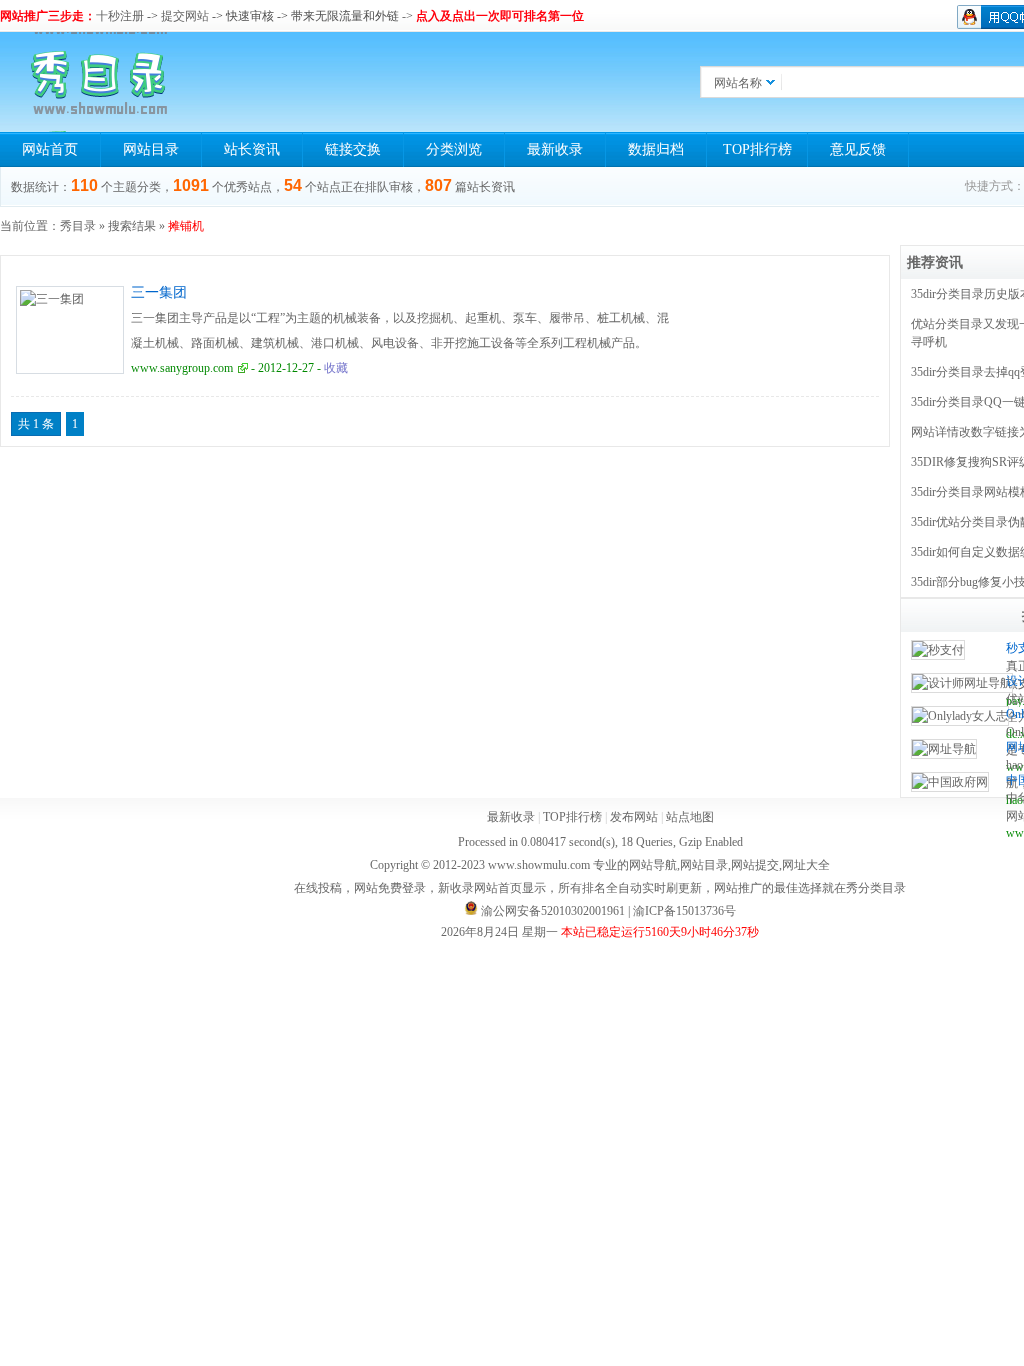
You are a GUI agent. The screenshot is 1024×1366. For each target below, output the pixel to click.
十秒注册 (120, 16)
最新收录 (555, 149)
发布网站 (634, 817)
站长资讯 (252, 149)
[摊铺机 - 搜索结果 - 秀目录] (100, 82)
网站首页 (50, 149)
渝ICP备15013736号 (684, 911)
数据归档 (656, 149)
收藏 (336, 368)
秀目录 (78, 226)
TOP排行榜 (757, 149)
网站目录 (151, 149)
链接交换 (353, 149)
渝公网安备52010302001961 (553, 911)
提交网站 (185, 16)
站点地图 (690, 817)
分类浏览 (454, 149)
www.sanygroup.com (182, 368)
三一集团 (159, 292)
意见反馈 (858, 149)
